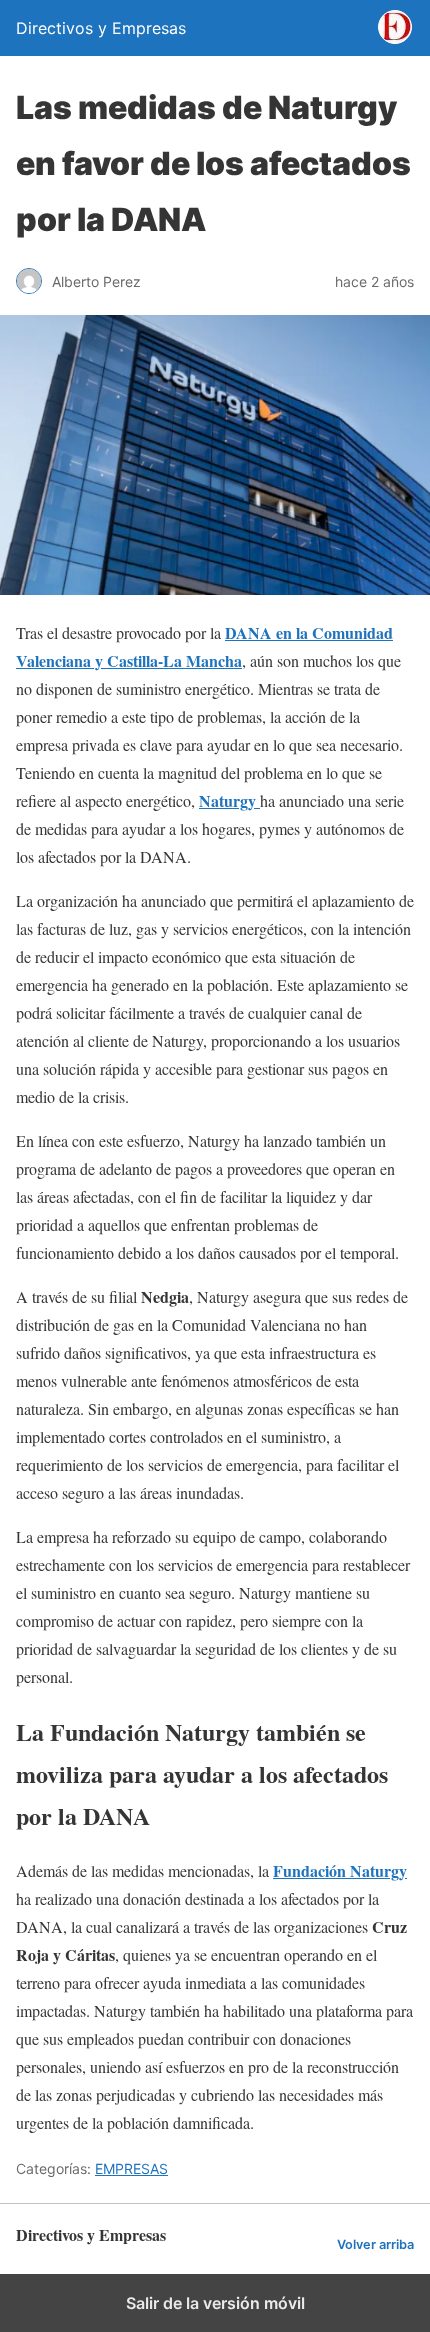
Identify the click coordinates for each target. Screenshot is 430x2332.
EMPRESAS (131, 2168)
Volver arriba (375, 2244)
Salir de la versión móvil (215, 2303)
